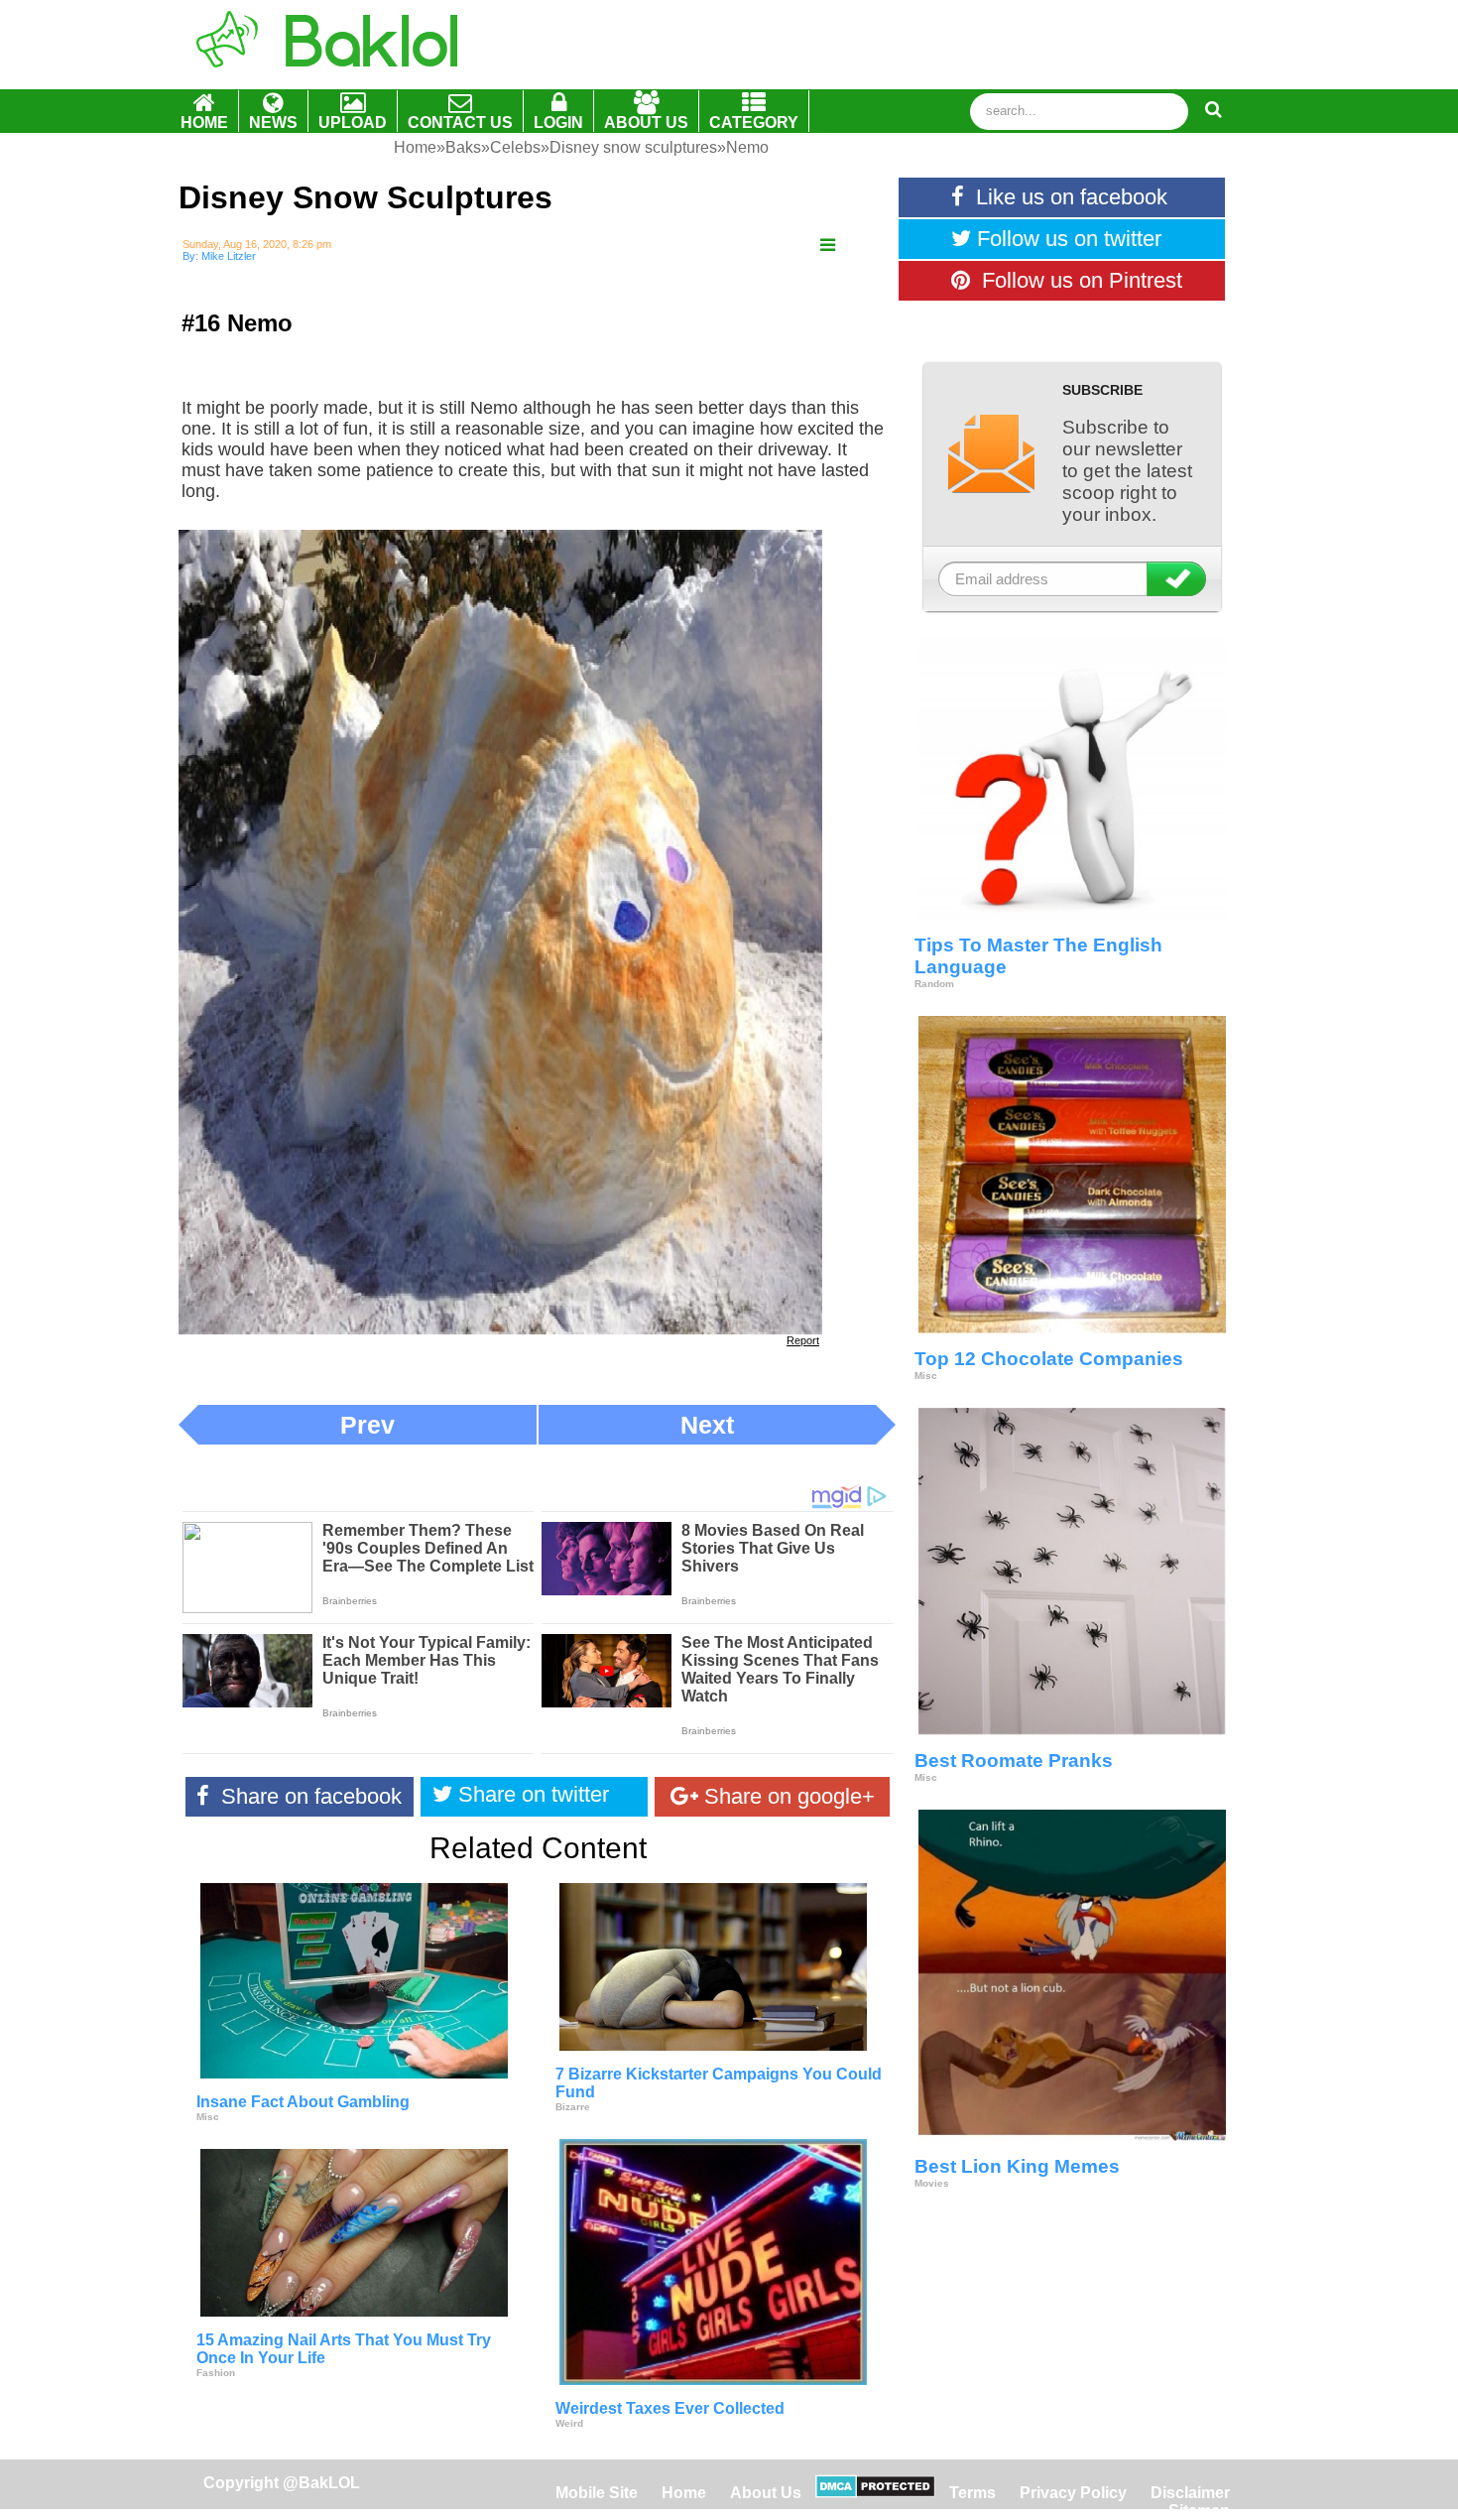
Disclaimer (1190, 2493)
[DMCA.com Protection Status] (875, 2493)
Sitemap (1199, 2511)
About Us (766, 2493)
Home (686, 2493)
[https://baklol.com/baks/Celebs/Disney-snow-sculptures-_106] (828, 246)
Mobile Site (597, 2493)
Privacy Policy (1073, 2493)
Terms (972, 2493)
